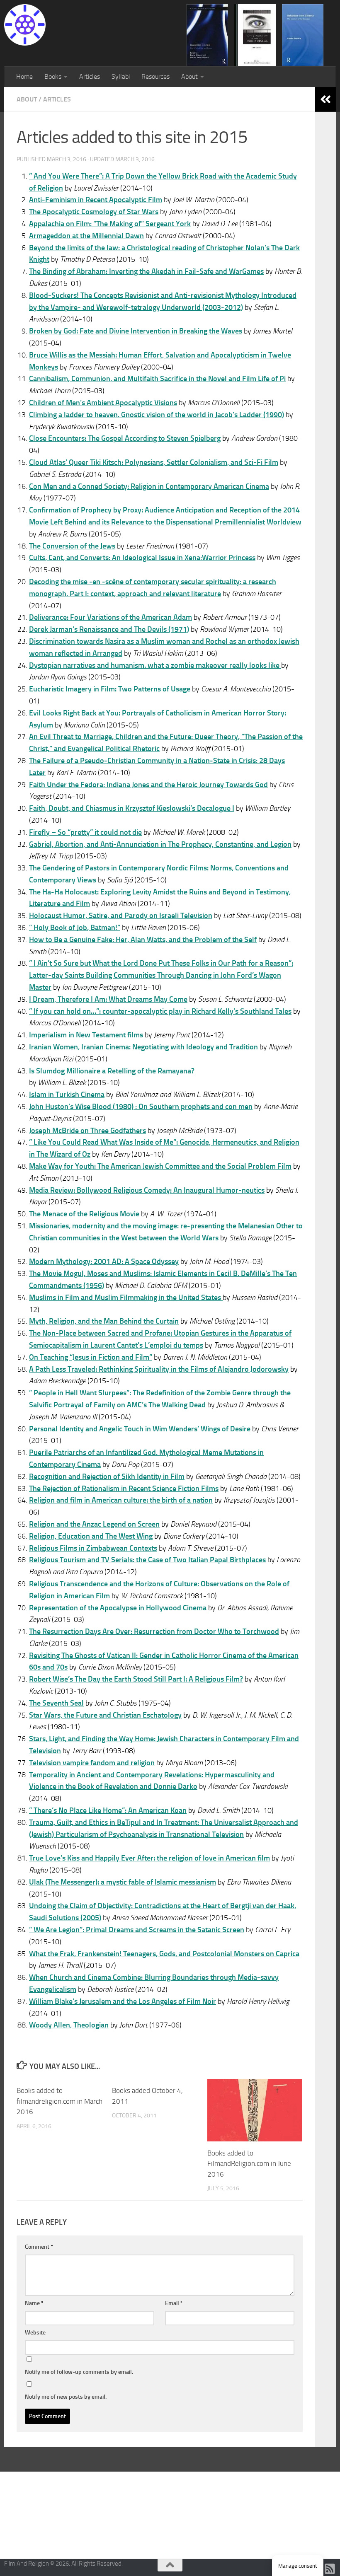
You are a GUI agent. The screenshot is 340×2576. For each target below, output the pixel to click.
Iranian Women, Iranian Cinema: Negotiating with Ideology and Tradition (143, 1047)
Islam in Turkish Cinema (67, 1095)
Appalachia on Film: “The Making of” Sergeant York (110, 224)
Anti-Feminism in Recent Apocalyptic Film (96, 200)
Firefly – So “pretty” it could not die (85, 832)
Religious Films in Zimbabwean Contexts (93, 1548)
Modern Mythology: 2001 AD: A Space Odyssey (104, 1261)
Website (35, 2333)
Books (53, 76)
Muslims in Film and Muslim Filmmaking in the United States (126, 1298)
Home (24, 76)
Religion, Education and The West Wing (91, 1536)
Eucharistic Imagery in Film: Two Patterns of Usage (110, 689)
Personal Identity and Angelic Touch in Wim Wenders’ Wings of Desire (140, 1429)
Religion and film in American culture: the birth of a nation (121, 1500)
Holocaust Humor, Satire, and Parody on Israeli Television (121, 916)
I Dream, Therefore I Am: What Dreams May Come (108, 999)
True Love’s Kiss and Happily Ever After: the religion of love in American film (149, 1858)
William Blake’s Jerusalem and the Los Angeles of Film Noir (123, 2001)
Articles (90, 76)
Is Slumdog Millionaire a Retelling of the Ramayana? (112, 1071)
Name (34, 2303)
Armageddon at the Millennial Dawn (86, 236)
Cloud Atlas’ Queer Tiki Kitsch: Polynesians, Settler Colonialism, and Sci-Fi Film (154, 462)
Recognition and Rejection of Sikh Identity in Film (107, 1476)
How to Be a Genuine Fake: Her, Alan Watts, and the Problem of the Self (143, 940)
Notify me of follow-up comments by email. (79, 2372)
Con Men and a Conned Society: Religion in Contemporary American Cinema (149, 486)
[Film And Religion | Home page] (25, 25)
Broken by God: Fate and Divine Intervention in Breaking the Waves (136, 331)
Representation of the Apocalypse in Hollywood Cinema (119, 1608)
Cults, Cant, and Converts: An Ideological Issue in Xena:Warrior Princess (142, 558)
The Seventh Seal (56, 1703)
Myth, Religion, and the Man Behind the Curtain (104, 1321)
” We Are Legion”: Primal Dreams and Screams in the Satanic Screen (137, 1930)
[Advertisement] (170, 2514)
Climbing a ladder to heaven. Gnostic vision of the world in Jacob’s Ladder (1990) (157, 415)
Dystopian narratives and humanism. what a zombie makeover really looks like (155, 665)
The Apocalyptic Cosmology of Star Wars (94, 212)
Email (174, 2303)
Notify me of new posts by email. (66, 2397)
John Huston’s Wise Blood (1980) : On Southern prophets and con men (141, 1107)
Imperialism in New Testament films (86, 1035)
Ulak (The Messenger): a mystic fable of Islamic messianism (123, 1882)
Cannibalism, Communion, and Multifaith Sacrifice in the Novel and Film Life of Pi (157, 379)
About (189, 76)
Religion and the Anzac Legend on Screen (94, 1524)
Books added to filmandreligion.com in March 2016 (59, 2101)
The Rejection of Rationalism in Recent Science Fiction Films (124, 1489)
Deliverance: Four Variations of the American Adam (110, 617)
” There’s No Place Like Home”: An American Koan (108, 1810)
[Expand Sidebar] (325, 99)
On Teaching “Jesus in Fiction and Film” (91, 1357)
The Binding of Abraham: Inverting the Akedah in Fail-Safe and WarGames (146, 271)
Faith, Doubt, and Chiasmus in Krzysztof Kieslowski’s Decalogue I (132, 808)
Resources (155, 76)
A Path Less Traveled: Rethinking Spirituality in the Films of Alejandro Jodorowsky (159, 1369)
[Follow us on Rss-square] (330, 2569)
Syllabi (121, 76)
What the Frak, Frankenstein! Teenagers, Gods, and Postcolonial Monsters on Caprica (164, 1954)
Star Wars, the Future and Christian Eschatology (105, 1715)
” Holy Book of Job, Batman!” (75, 928)
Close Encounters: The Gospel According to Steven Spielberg (125, 438)
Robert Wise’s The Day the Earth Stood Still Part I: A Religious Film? (136, 1679)
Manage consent (298, 2566)
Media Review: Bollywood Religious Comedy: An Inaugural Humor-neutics (147, 1190)
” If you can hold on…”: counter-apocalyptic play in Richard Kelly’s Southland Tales (160, 1011)
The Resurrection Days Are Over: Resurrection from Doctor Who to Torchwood (154, 1631)
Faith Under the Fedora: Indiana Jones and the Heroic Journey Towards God (148, 785)
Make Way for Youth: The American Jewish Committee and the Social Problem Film (160, 1166)
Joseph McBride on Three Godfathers (87, 1131)
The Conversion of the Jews (72, 546)
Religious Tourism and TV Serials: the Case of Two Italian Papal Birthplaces (147, 1560)
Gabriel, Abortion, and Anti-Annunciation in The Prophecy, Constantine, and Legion (160, 844)
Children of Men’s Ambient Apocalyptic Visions (103, 403)
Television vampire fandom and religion (92, 1763)
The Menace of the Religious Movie (84, 1214)
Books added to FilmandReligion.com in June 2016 (249, 2164)
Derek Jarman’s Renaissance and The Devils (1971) (109, 629)
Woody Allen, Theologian (69, 2025)
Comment (39, 2247)
